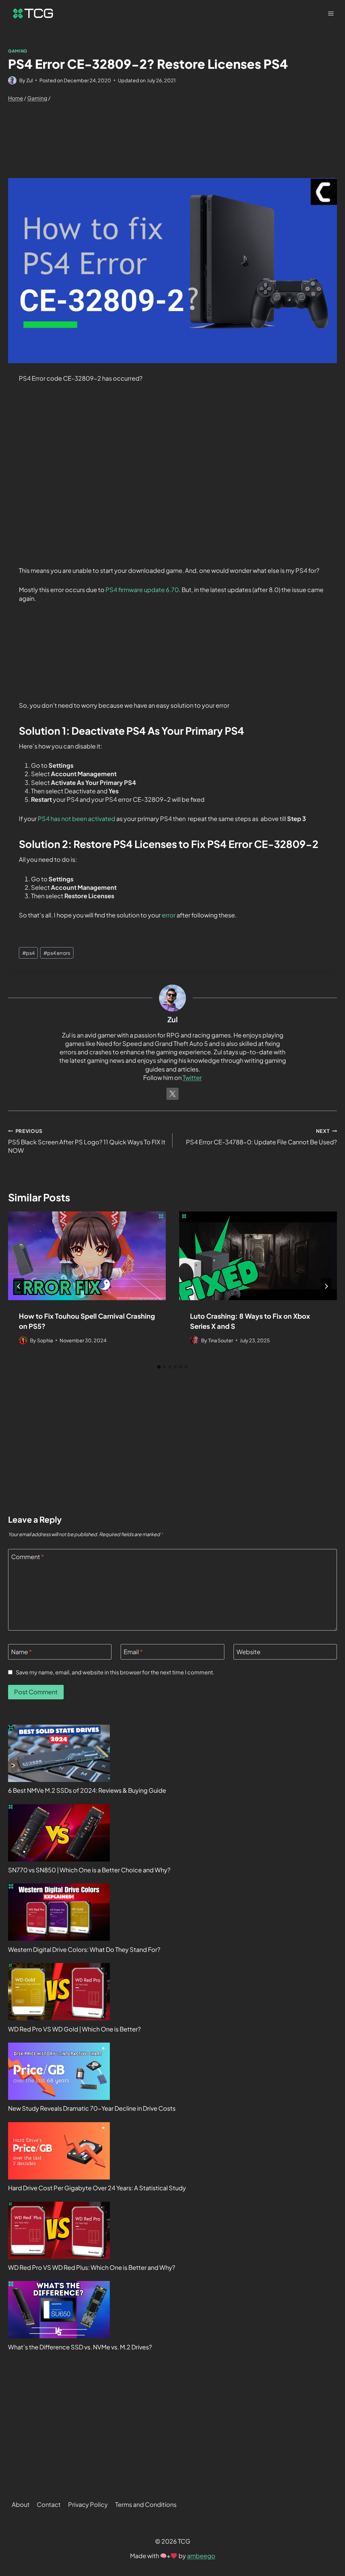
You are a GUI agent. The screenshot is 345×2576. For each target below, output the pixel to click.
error (169, 915)
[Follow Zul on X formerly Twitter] (172, 1094)
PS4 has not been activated (76, 818)
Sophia (45, 1340)
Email (133, 1652)
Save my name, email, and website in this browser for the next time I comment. (115, 1672)
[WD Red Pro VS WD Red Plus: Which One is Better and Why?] (59, 2230)
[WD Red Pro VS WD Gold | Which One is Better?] (59, 1992)
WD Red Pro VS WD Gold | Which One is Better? (74, 2029)
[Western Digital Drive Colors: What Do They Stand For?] (59, 1912)
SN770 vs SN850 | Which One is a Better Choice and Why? (89, 1870)
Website (248, 1652)
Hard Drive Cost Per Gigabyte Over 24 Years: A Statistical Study (97, 2188)
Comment (28, 1557)
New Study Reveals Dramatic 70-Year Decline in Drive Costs (92, 2108)
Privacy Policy (88, 2504)
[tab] (159, 1367)
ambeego (201, 2556)
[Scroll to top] (328, 2488)
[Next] (326, 1286)
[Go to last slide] (19, 1286)
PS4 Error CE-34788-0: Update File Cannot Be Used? (261, 1137)
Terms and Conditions (146, 2504)
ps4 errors (57, 953)
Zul (29, 80)
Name (22, 1652)
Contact (49, 2504)
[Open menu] (331, 13)
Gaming (18, 51)
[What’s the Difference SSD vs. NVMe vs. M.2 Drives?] (59, 2310)
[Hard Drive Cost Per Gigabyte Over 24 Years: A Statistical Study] (59, 2151)
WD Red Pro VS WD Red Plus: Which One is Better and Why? (92, 2267)
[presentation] (87, 1256)
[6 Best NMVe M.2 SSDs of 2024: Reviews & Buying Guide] (59, 1753)
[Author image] (12, 80)
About (21, 2504)
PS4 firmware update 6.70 (142, 590)
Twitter (192, 1077)
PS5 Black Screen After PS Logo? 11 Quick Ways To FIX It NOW (87, 1141)
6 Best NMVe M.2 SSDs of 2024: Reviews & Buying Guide (87, 1790)
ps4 (28, 953)
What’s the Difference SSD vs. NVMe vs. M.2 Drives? (80, 2347)
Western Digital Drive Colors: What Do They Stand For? (84, 1949)
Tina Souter (221, 1340)
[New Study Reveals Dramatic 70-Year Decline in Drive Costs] (59, 2071)
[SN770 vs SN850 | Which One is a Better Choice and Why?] (59, 1833)
